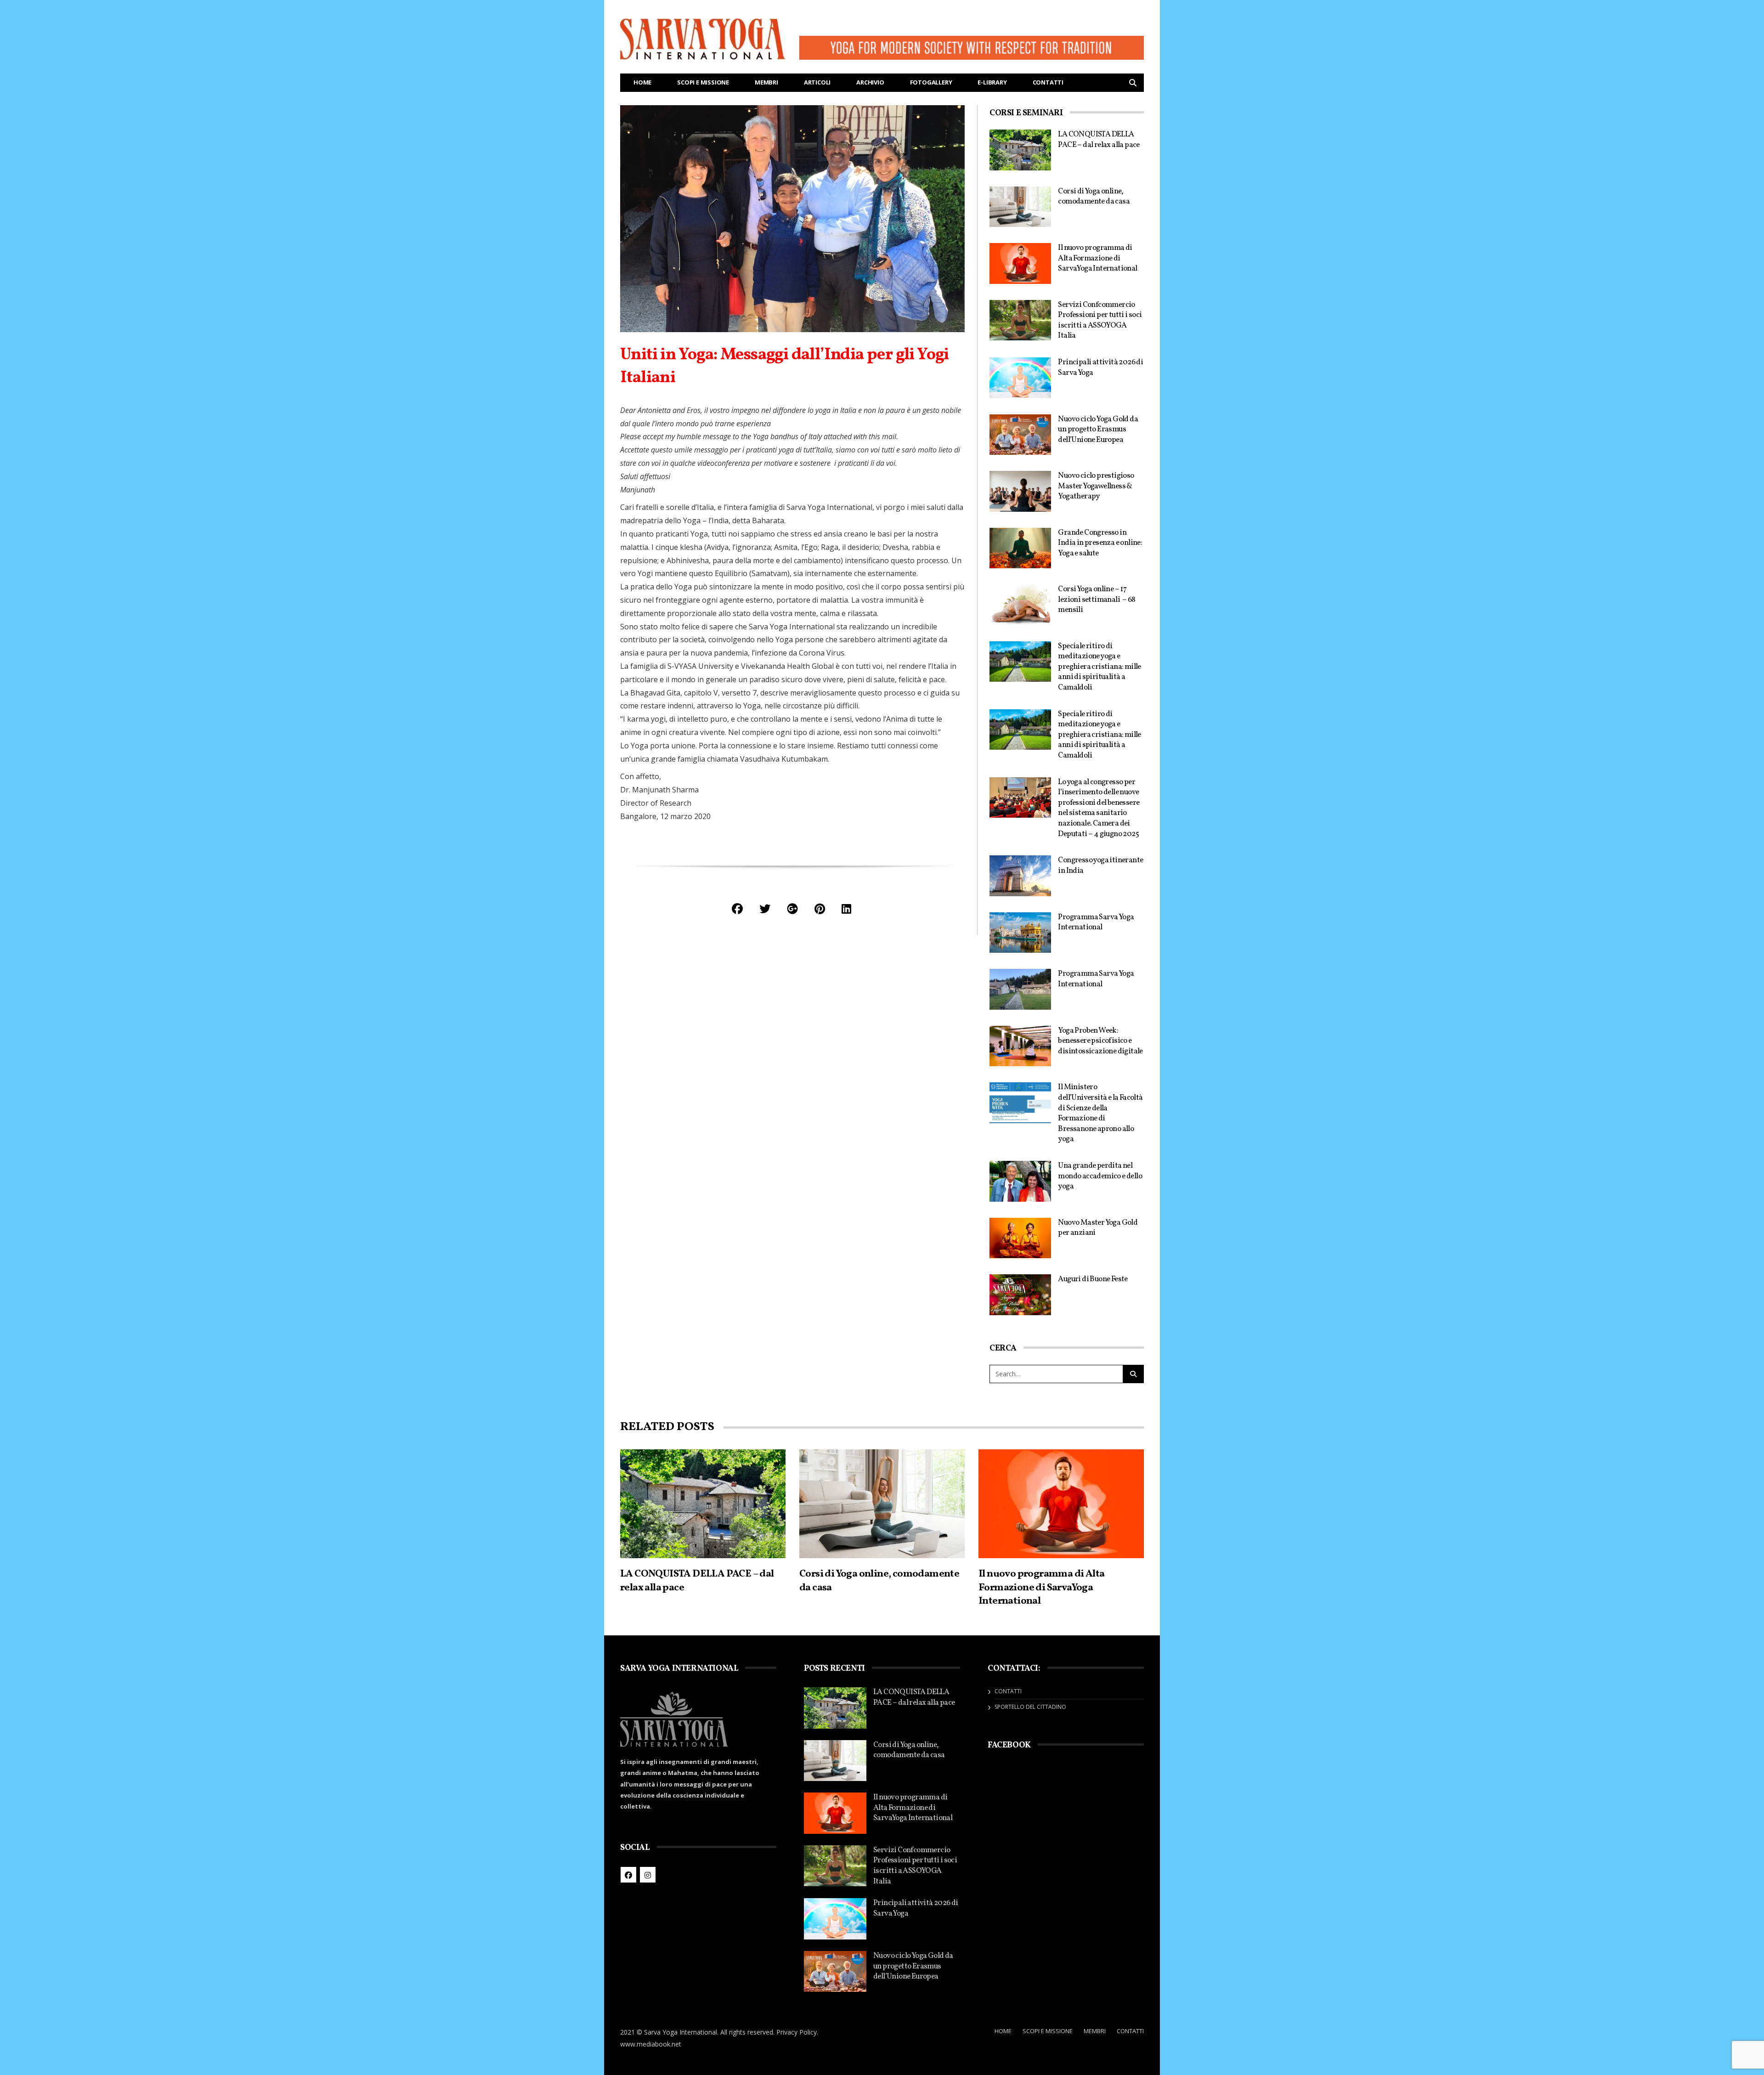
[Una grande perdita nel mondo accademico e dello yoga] (1020, 1181)
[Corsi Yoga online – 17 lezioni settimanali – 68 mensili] (1020, 605)
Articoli (817, 82)
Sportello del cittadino (1030, 1707)
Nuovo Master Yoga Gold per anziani (1098, 1228)
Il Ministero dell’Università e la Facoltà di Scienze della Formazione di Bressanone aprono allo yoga (1100, 1113)
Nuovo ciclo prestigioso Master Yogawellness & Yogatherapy (1096, 486)
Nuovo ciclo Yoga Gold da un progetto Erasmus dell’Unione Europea (1098, 430)
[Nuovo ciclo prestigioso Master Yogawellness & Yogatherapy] (1020, 491)
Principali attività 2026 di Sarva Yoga (1100, 368)
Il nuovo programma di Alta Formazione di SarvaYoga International (1097, 258)
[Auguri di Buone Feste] (1020, 1295)
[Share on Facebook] (737, 908)
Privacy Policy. (797, 2032)
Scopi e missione (703, 82)
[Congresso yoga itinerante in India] (1020, 876)
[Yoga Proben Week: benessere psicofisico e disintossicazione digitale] (1020, 1046)
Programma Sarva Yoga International (1096, 922)
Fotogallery (931, 82)
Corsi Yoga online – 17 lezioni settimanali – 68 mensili (1097, 599)
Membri (766, 82)
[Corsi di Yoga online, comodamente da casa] (1020, 207)
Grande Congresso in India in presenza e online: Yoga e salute (1100, 543)
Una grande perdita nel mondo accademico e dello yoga (1100, 1176)
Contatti (1048, 82)
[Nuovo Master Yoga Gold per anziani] (1020, 1238)
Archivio (870, 82)
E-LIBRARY (992, 82)
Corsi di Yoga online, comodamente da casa (1094, 197)
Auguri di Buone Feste (1093, 1279)
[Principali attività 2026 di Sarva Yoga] (1020, 378)
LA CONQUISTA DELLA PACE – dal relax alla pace (1099, 140)
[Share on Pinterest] (820, 908)
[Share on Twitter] (765, 908)
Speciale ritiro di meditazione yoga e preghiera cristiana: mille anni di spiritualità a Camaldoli (1099, 667)
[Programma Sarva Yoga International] (1020, 933)
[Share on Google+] (792, 908)
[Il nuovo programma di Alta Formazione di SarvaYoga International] (1020, 263)
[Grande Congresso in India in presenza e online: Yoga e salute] (1020, 548)
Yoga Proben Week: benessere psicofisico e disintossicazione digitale (1100, 1041)
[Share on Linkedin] (846, 908)
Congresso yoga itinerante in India (1100, 865)
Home (642, 82)
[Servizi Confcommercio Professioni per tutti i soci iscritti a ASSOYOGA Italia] (1020, 320)
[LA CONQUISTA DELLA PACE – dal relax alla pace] (1020, 150)
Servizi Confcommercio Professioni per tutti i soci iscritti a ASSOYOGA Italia (1100, 320)
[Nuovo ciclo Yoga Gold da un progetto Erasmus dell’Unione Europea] (1020, 435)
